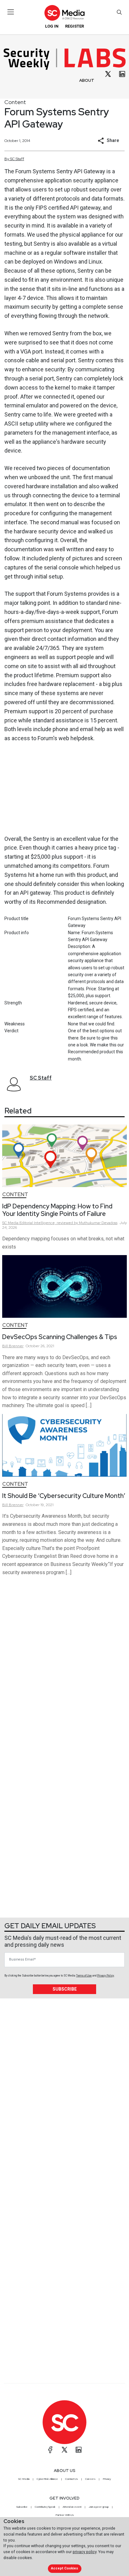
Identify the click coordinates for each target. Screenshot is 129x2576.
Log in (52, 26)
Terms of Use (84, 1976)
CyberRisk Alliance (47, 2479)
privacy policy (85, 2552)
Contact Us (72, 2479)
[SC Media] (64, 13)
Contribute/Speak (45, 2507)
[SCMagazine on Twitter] (64, 2450)
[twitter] (108, 74)
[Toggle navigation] (11, 12)
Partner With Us (65, 2515)
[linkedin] (122, 74)
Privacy (107, 2479)
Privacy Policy (106, 1976)
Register (75, 26)
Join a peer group (99, 2507)
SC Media (24, 2479)
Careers (90, 2479)
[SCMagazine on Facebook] (50, 2450)
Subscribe (65, 1989)
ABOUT (87, 80)
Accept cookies (64, 2568)
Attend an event (72, 2507)
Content (15, 102)
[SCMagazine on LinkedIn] (79, 2450)
